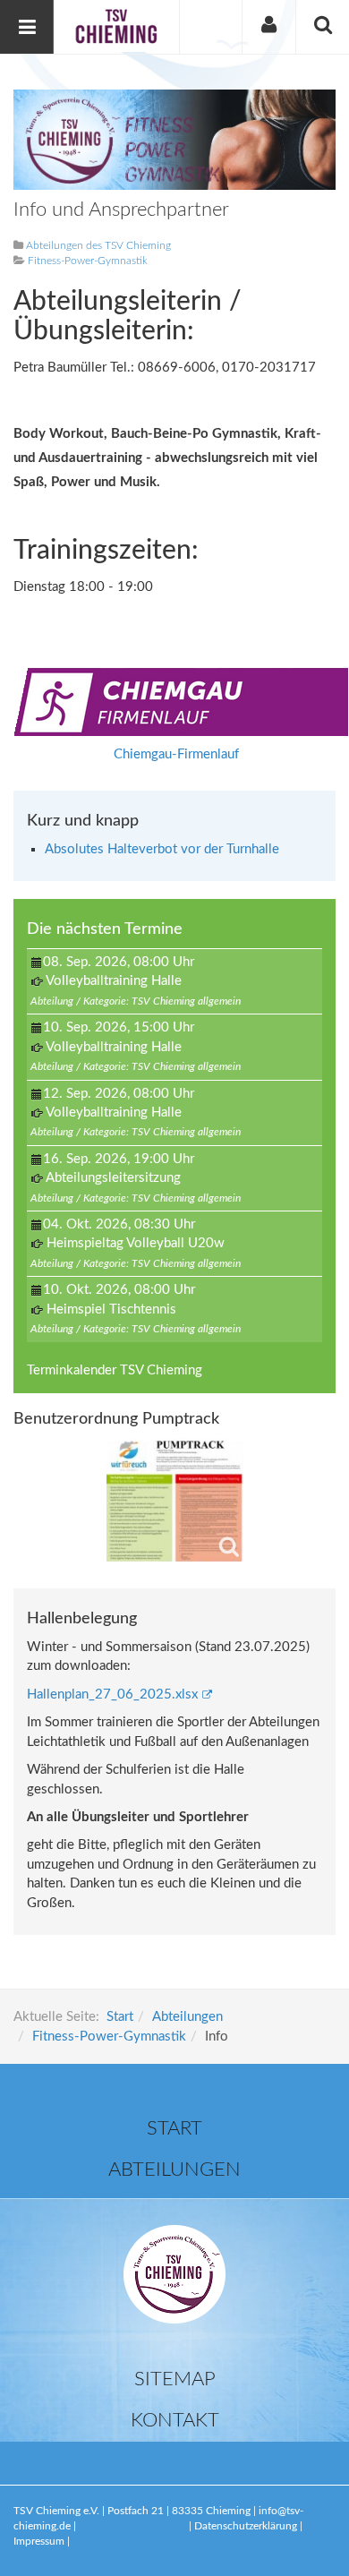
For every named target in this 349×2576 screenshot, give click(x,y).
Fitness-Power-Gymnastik (109, 2037)
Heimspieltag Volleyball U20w (136, 1243)
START (174, 2128)
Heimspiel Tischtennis (111, 1309)
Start (120, 2017)
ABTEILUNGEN (174, 2169)
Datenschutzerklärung (247, 2526)
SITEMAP (175, 2379)
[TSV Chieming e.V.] (116, 26)
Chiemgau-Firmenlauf (176, 754)
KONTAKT (175, 2420)
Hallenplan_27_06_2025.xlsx (112, 1695)
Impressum (39, 2541)
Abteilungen (187, 2017)
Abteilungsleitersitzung (113, 1178)
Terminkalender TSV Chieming (115, 1370)
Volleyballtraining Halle (114, 981)
